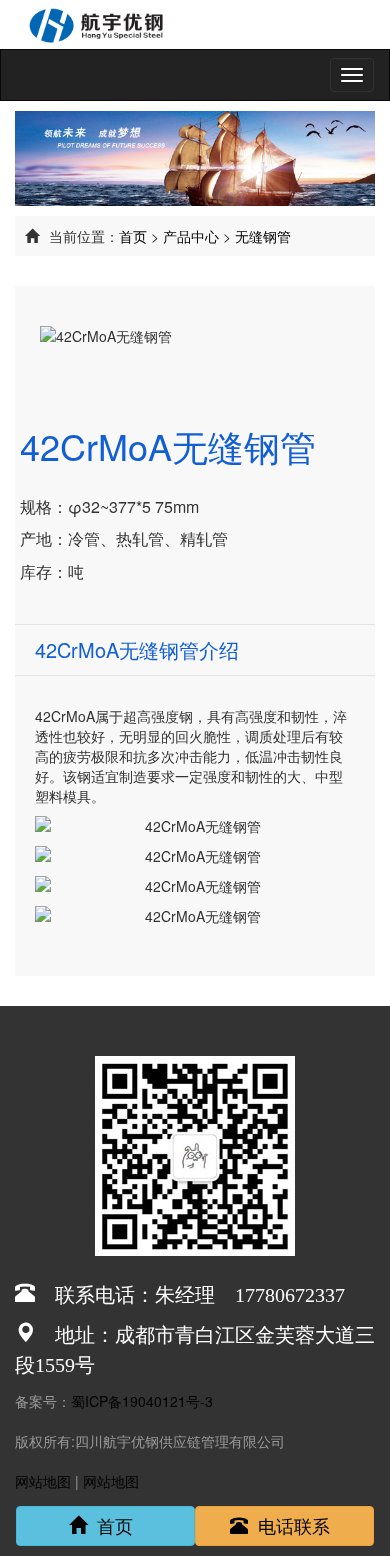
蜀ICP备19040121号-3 (142, 1401)
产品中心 (191, 236)
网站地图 (43, 1481)
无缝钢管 (263, 236)
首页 (133, 236)
